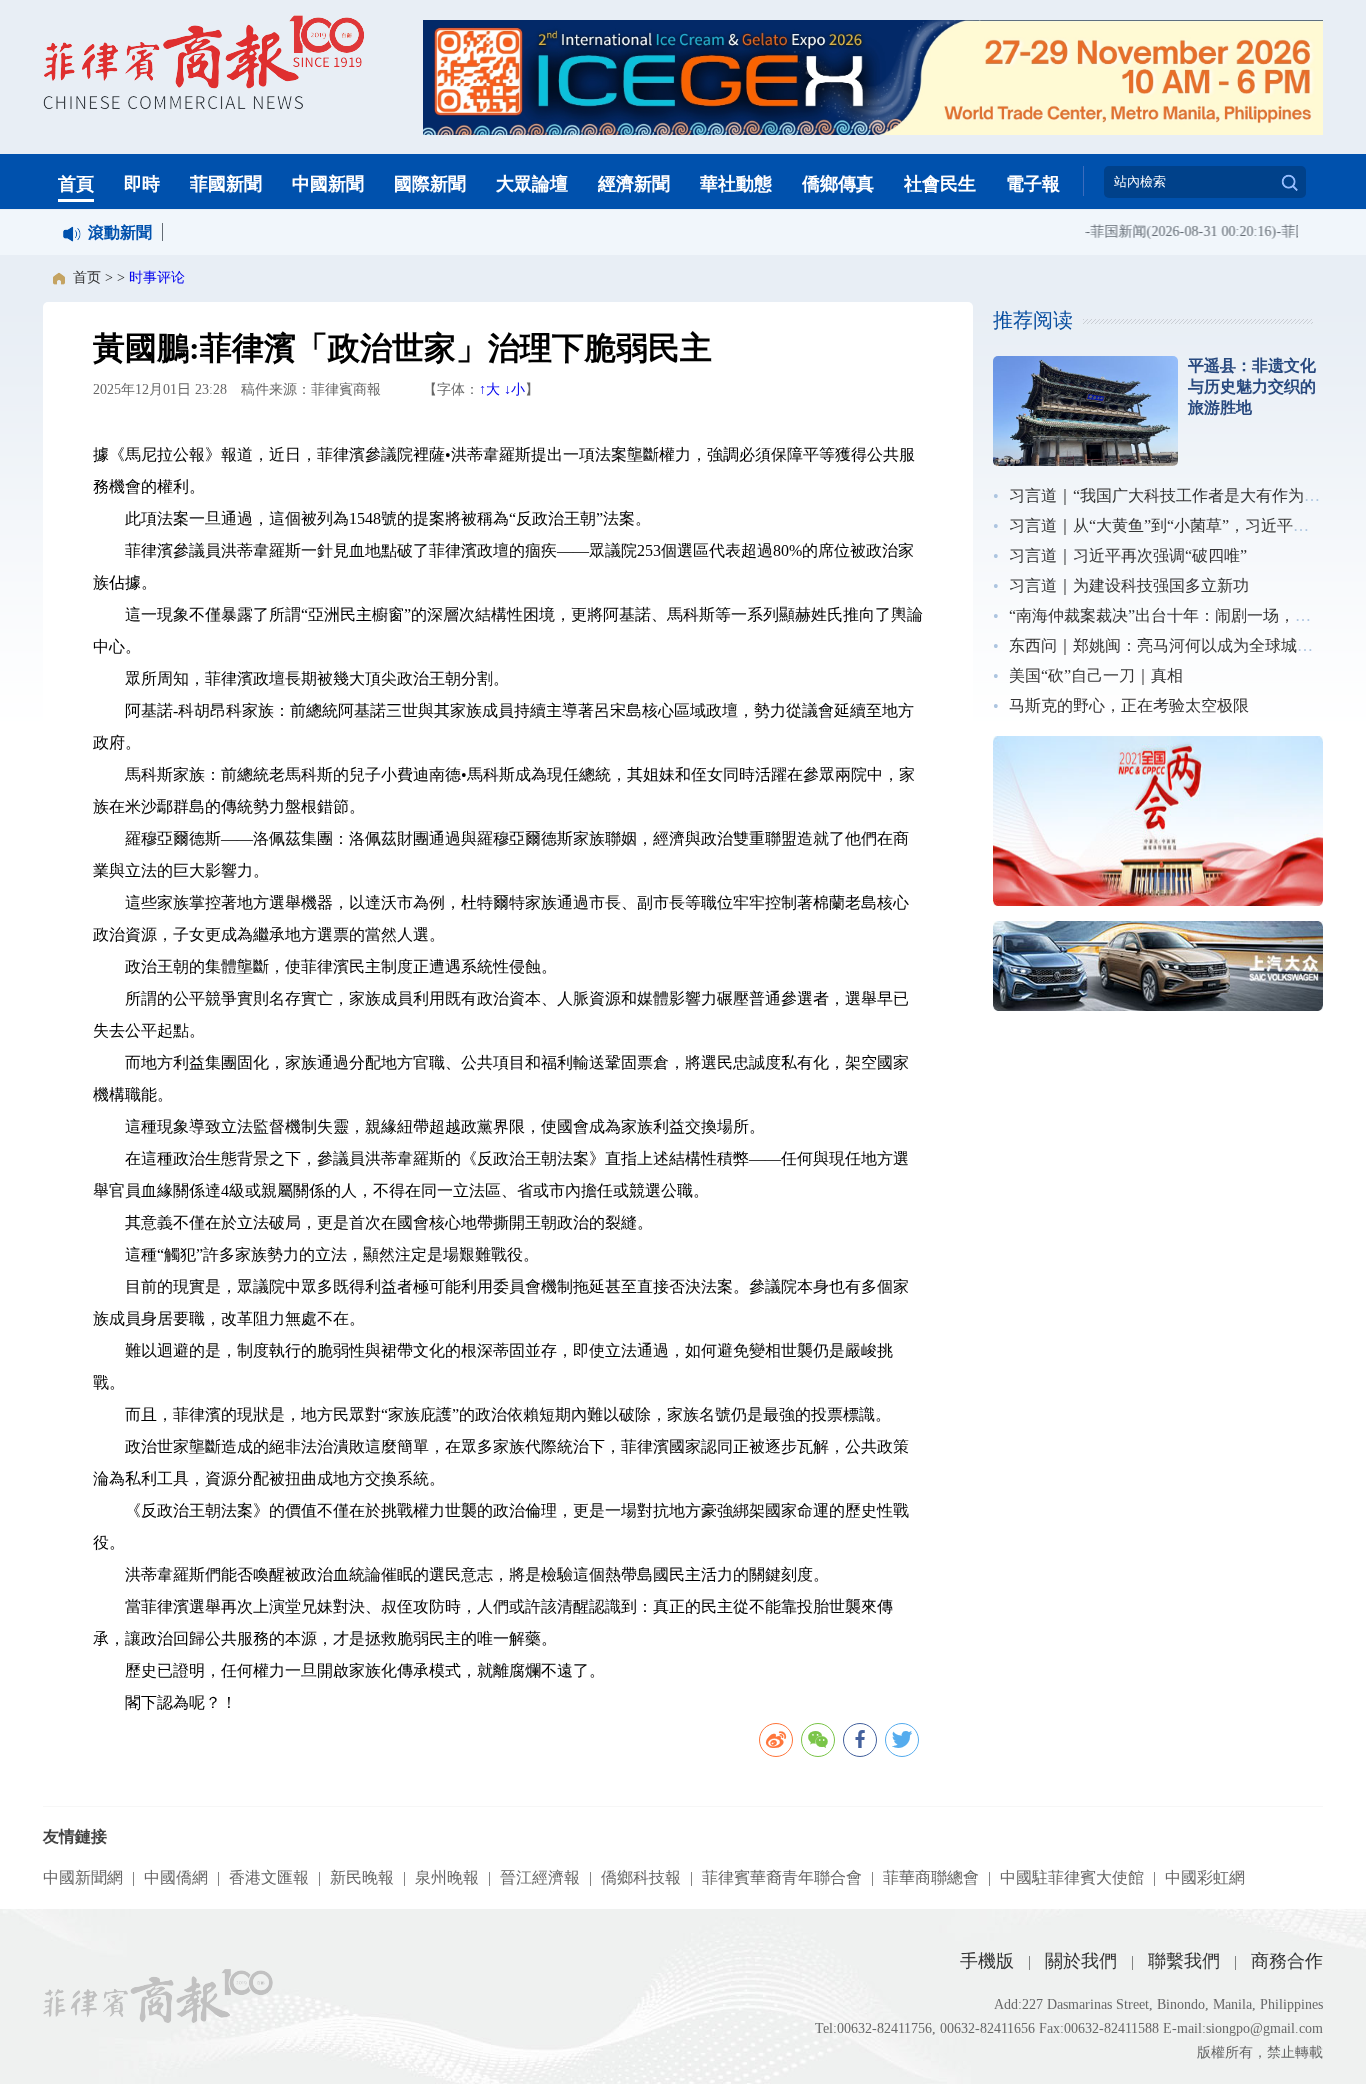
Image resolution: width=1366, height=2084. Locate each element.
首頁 (76, 184)
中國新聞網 (83, 1877)
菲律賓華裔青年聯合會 (782, 1877)
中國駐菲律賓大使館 (1072, 1877)
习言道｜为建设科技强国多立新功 (1129, 585)
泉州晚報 (447, 1877)
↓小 (514, 389)
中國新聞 (328, 184)
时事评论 (157, 277)
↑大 (489, 389)
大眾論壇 (532, 184)
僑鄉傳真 (838, 184)
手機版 (987, 1961)
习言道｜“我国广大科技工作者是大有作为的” (1168, 495)
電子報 (1033, 184)
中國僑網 (176, 1877)
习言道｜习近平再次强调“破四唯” (1128, 555)
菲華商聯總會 (931, 1877)
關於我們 (1081, 1961)
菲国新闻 (1104, 231)
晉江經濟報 (540, 1877)
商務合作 (1287, 1961)
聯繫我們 (1184, 1961)
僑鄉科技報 (641, 1877)
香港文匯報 (269, 1877)
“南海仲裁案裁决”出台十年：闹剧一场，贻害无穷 (1184, 615)
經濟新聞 (634, 184)
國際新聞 (430, 184)
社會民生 (940, 184)
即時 (142, 184)
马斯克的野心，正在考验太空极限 (1129, 705)
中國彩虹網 (1205, 1877)
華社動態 (736, 184)
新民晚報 (362, 1877)
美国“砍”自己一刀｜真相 (1096, 675)
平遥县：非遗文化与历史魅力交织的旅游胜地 (1252, 386)
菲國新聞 (226, 184)
